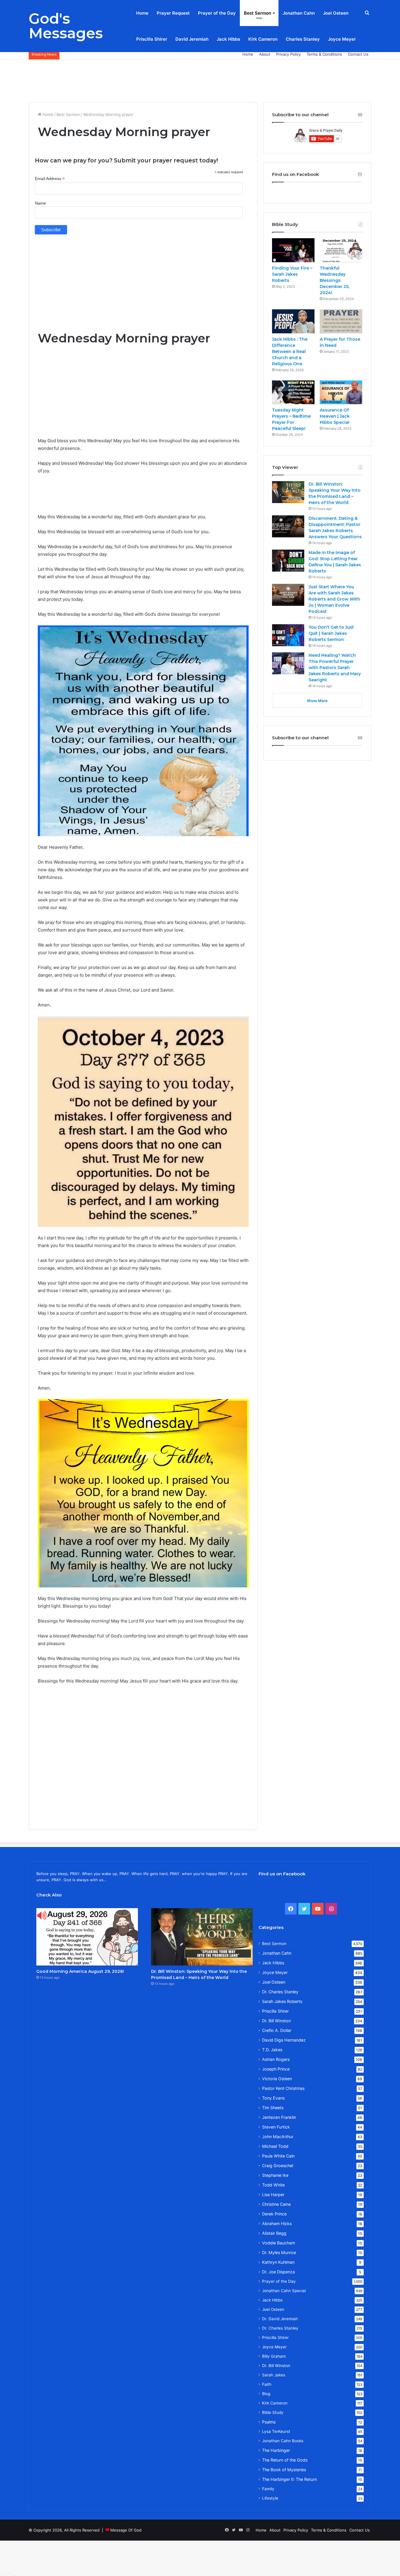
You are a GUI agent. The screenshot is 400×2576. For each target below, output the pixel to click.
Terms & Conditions (324, 54)
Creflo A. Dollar (277, 2030)
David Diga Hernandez (284, 2040)
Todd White (273, 2185)
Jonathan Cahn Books (283, 2441)
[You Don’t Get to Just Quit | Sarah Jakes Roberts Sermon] (288, 635)
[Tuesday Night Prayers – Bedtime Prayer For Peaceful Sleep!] (293, 392)
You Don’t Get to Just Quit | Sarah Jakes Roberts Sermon (331, 633)
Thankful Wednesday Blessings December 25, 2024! (335, 280)
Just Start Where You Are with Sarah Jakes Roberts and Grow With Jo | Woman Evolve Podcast (334, 599)
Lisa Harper (273, 2195)
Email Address (50, 179)
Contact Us (358, 54)
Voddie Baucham (278, 2243)
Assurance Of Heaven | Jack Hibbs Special (335, 416)
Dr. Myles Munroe (279, 2252)
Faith (267, 2384)
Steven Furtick (276, 2127)
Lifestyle (270, 2498)
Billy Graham (274, 2356)
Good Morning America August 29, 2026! (80, 1971)
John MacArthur (278, 2137)
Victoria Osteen (277, 2079)
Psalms (269, 2422)
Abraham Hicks (277, 2223)
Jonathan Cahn (299, 13)
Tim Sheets (273, 2108)
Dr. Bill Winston (276, 2021)
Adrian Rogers (276, 2059)
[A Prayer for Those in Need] (341, 321)
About (265, 54)
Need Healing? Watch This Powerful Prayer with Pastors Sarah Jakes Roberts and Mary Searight (335, 668)
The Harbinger (276, 2450)
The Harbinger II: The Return (289, 2479)
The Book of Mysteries (284, 2470)
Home (142, 13)
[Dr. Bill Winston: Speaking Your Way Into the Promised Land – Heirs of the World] (288, 492)
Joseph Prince (276, 2069)
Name (40, 203)
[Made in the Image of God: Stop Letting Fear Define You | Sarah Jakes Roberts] (288, 561)
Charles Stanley (303, 39)
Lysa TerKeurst (276, 2431)
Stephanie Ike (275, 2175)
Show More (317, 701)
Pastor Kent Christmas (283, 2088)
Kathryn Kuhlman (278, 2262)
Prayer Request (173, 13)
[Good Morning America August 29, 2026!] (87, 1937)
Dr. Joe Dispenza (278, 2272)
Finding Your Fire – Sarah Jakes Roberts (292, 274)
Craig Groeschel (278, 2166)
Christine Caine (276, 2204)
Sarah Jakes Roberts (282, 2001)
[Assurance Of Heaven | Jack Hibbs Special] (341, 392)
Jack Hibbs (228, 39)
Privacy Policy (288, 54)
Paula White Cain (278, 2156)
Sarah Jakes (274, 2375)
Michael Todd (275, 2146)
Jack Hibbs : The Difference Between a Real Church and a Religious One (290, 351)
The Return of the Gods (285, 2460)
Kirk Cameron (263, 39)
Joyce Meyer (342, 39)
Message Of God (126, 2530)
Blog (266, 2394)
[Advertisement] (200, 79)
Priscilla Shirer (152, 39)
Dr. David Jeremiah (280, 2319)
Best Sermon (258, 13)
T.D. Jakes (272, 2050)
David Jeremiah (192, 39)
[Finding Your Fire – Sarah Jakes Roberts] (293, 250)
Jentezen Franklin (279, 2117)
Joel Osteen (336, 13)
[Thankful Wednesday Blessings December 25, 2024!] (341, 250)
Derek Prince (274, 2214)
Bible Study (273, 2412)
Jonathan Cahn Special (284, 2291)
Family (268, 2489)
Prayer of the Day (217, 13)
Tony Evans (273, 2098)
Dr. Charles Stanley (280, 1992)
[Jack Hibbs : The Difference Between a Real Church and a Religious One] (293, 321)
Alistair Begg (274, 2233)
